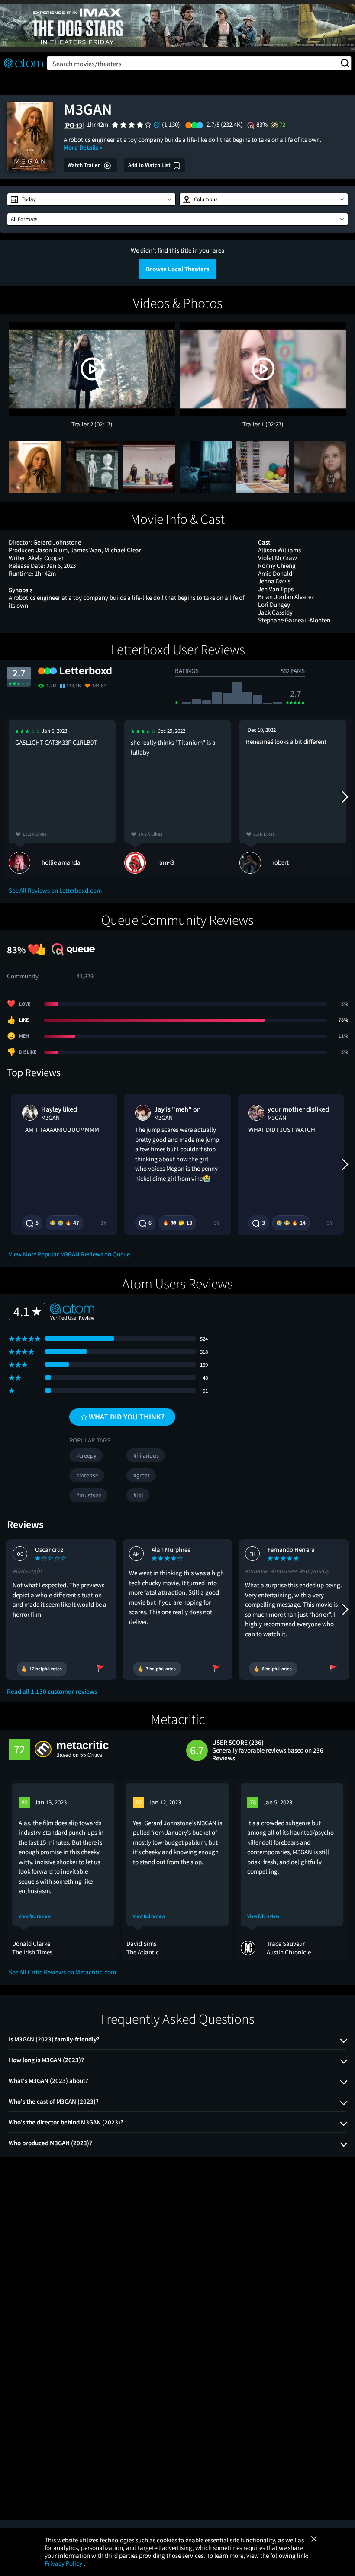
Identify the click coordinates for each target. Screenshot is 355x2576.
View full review (35, 1916)
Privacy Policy (64, 2563)
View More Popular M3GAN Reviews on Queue (69, 1254)
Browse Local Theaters (177, 269)
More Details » (83, 147)
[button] (91, 199)
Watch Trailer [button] (84, 165)
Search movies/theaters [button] (87, 64)
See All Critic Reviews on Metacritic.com (62, 1972)
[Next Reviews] (344, 797)
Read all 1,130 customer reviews (52, 1692)
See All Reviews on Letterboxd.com (55, 890)
